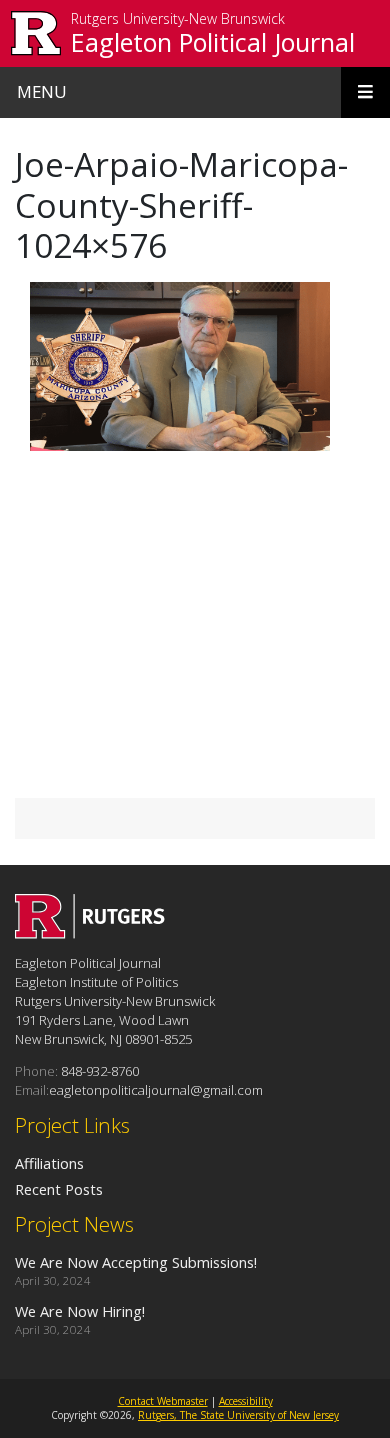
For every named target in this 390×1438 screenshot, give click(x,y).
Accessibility (246, 1401)
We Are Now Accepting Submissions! (136, 1262)
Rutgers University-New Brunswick (178, 19)
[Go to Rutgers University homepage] (36, 33)
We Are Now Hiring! (80, 1311)
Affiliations (49, 1163)
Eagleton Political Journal (213, 42)
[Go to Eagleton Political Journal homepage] (90, 933)
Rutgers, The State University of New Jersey (238, 1415)
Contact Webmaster (163, 1401)
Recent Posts (59, 1189)
